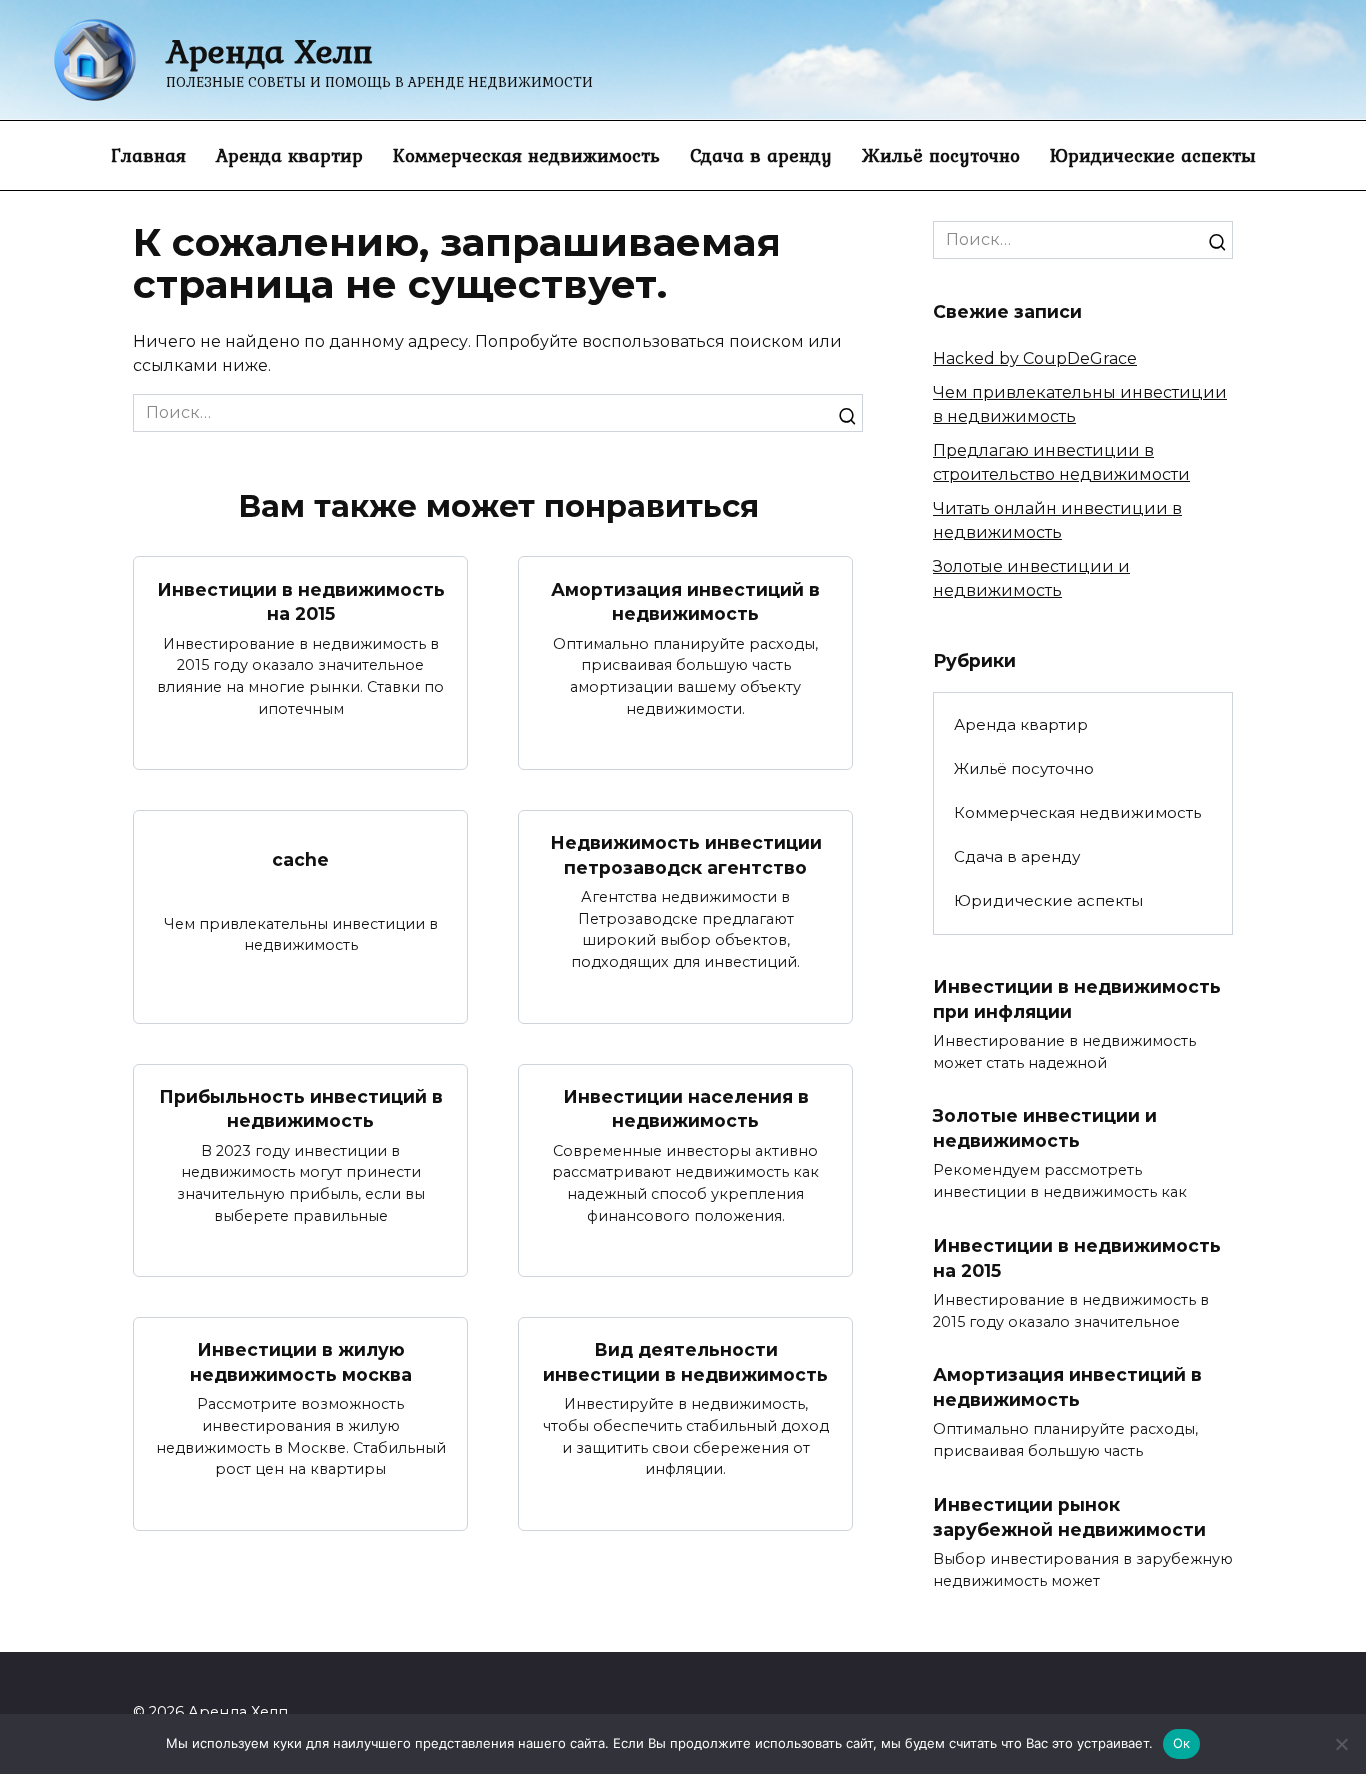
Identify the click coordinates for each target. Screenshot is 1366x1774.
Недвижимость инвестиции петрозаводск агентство (686, 855)
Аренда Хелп (269, 50)
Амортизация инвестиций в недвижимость (685, 601)
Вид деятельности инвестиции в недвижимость (685, 1362)
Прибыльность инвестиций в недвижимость (301, 1109)
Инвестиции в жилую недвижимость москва (301, 1362)
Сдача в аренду (761, 155)
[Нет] (1341, 1744)
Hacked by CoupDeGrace (1035, 358)
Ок (1182, 1743)
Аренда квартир (289, 155)
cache (300, 859)
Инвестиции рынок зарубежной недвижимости (1069, 1517)
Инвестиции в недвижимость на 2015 (301, 601)
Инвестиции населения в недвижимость (686, 1109)
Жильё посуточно (941, 155)
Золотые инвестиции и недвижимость (1045, 1128)
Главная (148, 155)
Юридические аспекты (1153, 155)
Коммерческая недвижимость (526, 155)
